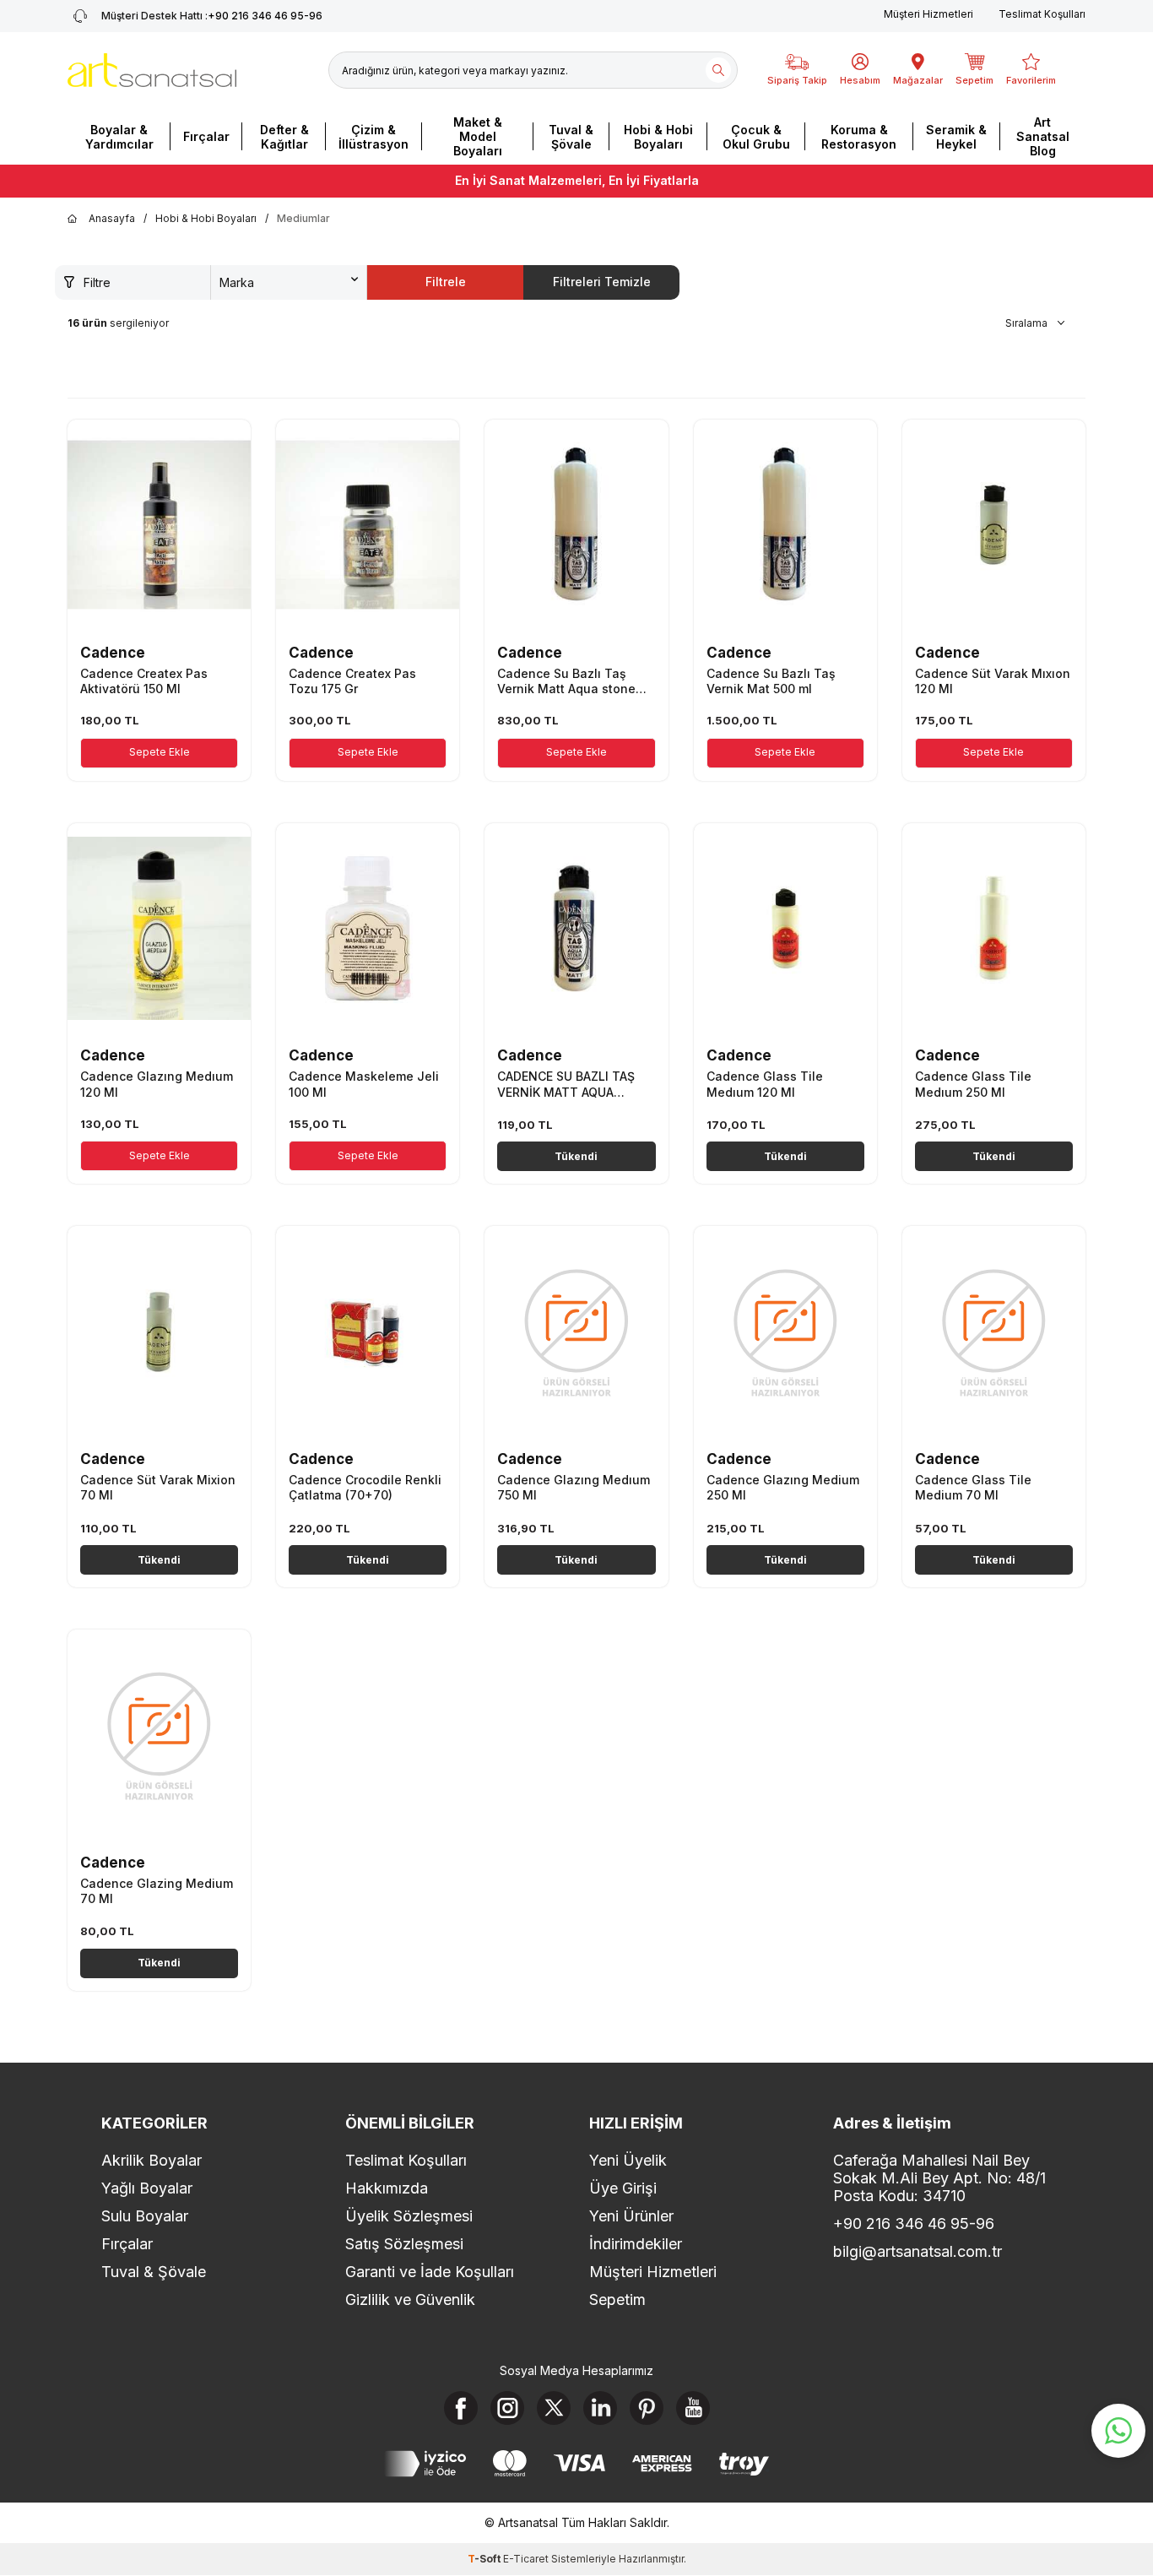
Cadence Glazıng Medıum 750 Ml (574, 1487)
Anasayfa (112, 218)
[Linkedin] (600, 2408)
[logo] (152, 70)
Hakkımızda (387, 2188)
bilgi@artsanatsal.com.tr (918, 2251)
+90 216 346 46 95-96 (212, 16)
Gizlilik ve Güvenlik (410, 2299)
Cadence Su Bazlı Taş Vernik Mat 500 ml (771, 681)
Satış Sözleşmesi (404, 2244)
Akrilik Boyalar (152, 2160)
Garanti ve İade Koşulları (430, 2272)
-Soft (485, 2559)
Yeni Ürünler (631, 2216)
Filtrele (446, 282)
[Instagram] (507, 2408)
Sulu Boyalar (145, 2216)
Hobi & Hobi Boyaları (658, 137)
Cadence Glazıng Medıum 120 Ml (157, 1084)
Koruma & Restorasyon (859, 137)
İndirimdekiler (636, 2244)
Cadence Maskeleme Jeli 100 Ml (364, 1084)
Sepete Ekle (160, 752)
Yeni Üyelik (628, 2160)
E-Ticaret (526, 2559)
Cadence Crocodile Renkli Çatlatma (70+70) (365, 1487)
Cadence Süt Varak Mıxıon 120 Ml (993, 681)
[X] (554, 2408)
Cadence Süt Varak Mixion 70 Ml (158, 1487)
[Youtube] (693, 2408)
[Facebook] (461, 2408)
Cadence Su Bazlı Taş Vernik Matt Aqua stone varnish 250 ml (566, 681)
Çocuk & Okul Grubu (756, 137)
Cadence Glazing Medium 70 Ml (157, 1891)
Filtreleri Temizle (602, 282)
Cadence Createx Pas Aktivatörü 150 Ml (144, 681)
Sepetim (617, 2299)
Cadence (113, 653)
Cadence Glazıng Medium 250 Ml (783, 1487)
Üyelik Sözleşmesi (409, 2216)
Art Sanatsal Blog (1043, 136)
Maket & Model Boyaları (478, 136)
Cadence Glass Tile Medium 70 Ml (973, 1487)
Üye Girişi (623, 2188)
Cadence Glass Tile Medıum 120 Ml (765, 1084)
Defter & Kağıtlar (284, 137)
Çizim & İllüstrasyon (374, 137)
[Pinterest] (647, 2408)
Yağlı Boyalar (147, 2188)
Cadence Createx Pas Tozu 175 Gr (352, 681)
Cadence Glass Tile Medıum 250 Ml (973, 1084)
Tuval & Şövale (571, 137)
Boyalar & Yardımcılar (119, 137)
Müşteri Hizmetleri (928, 14)
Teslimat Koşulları (1042, 14)
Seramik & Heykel (956, 137)
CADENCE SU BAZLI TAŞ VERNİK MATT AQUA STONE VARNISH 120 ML (568, 1084)
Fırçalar (206, 136)
